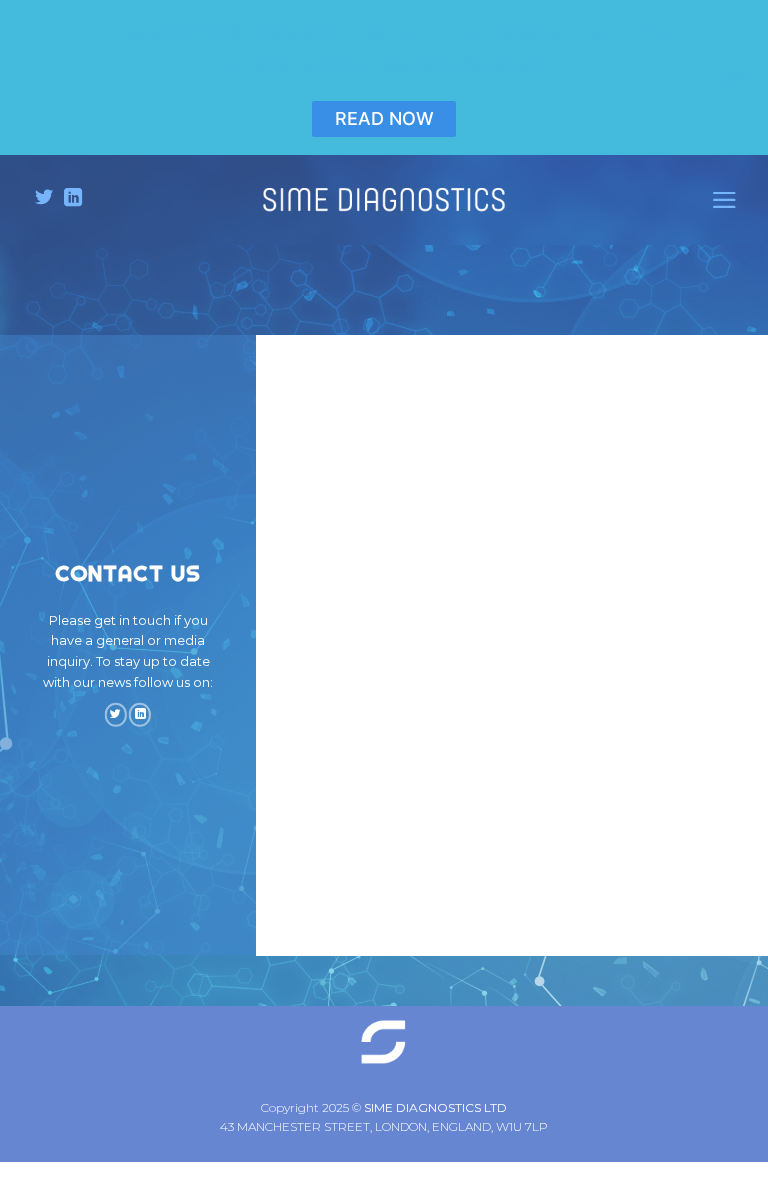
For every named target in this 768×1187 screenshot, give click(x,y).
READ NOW (384, 118)
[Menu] (724, 200)
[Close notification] (736, 77)
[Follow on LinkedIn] (73, 199)
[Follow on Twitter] (44, 199)
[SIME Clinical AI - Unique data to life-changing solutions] (384, 200)
